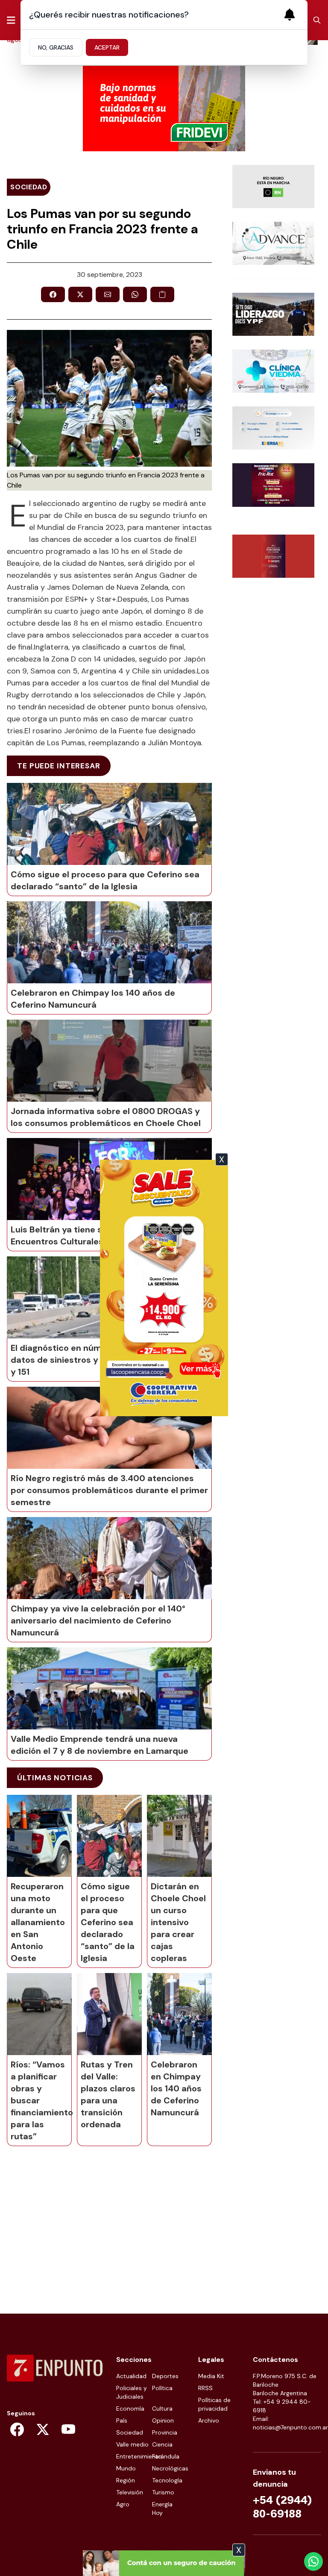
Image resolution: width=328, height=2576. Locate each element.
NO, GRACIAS (56, 47)
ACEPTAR (107, 47)
